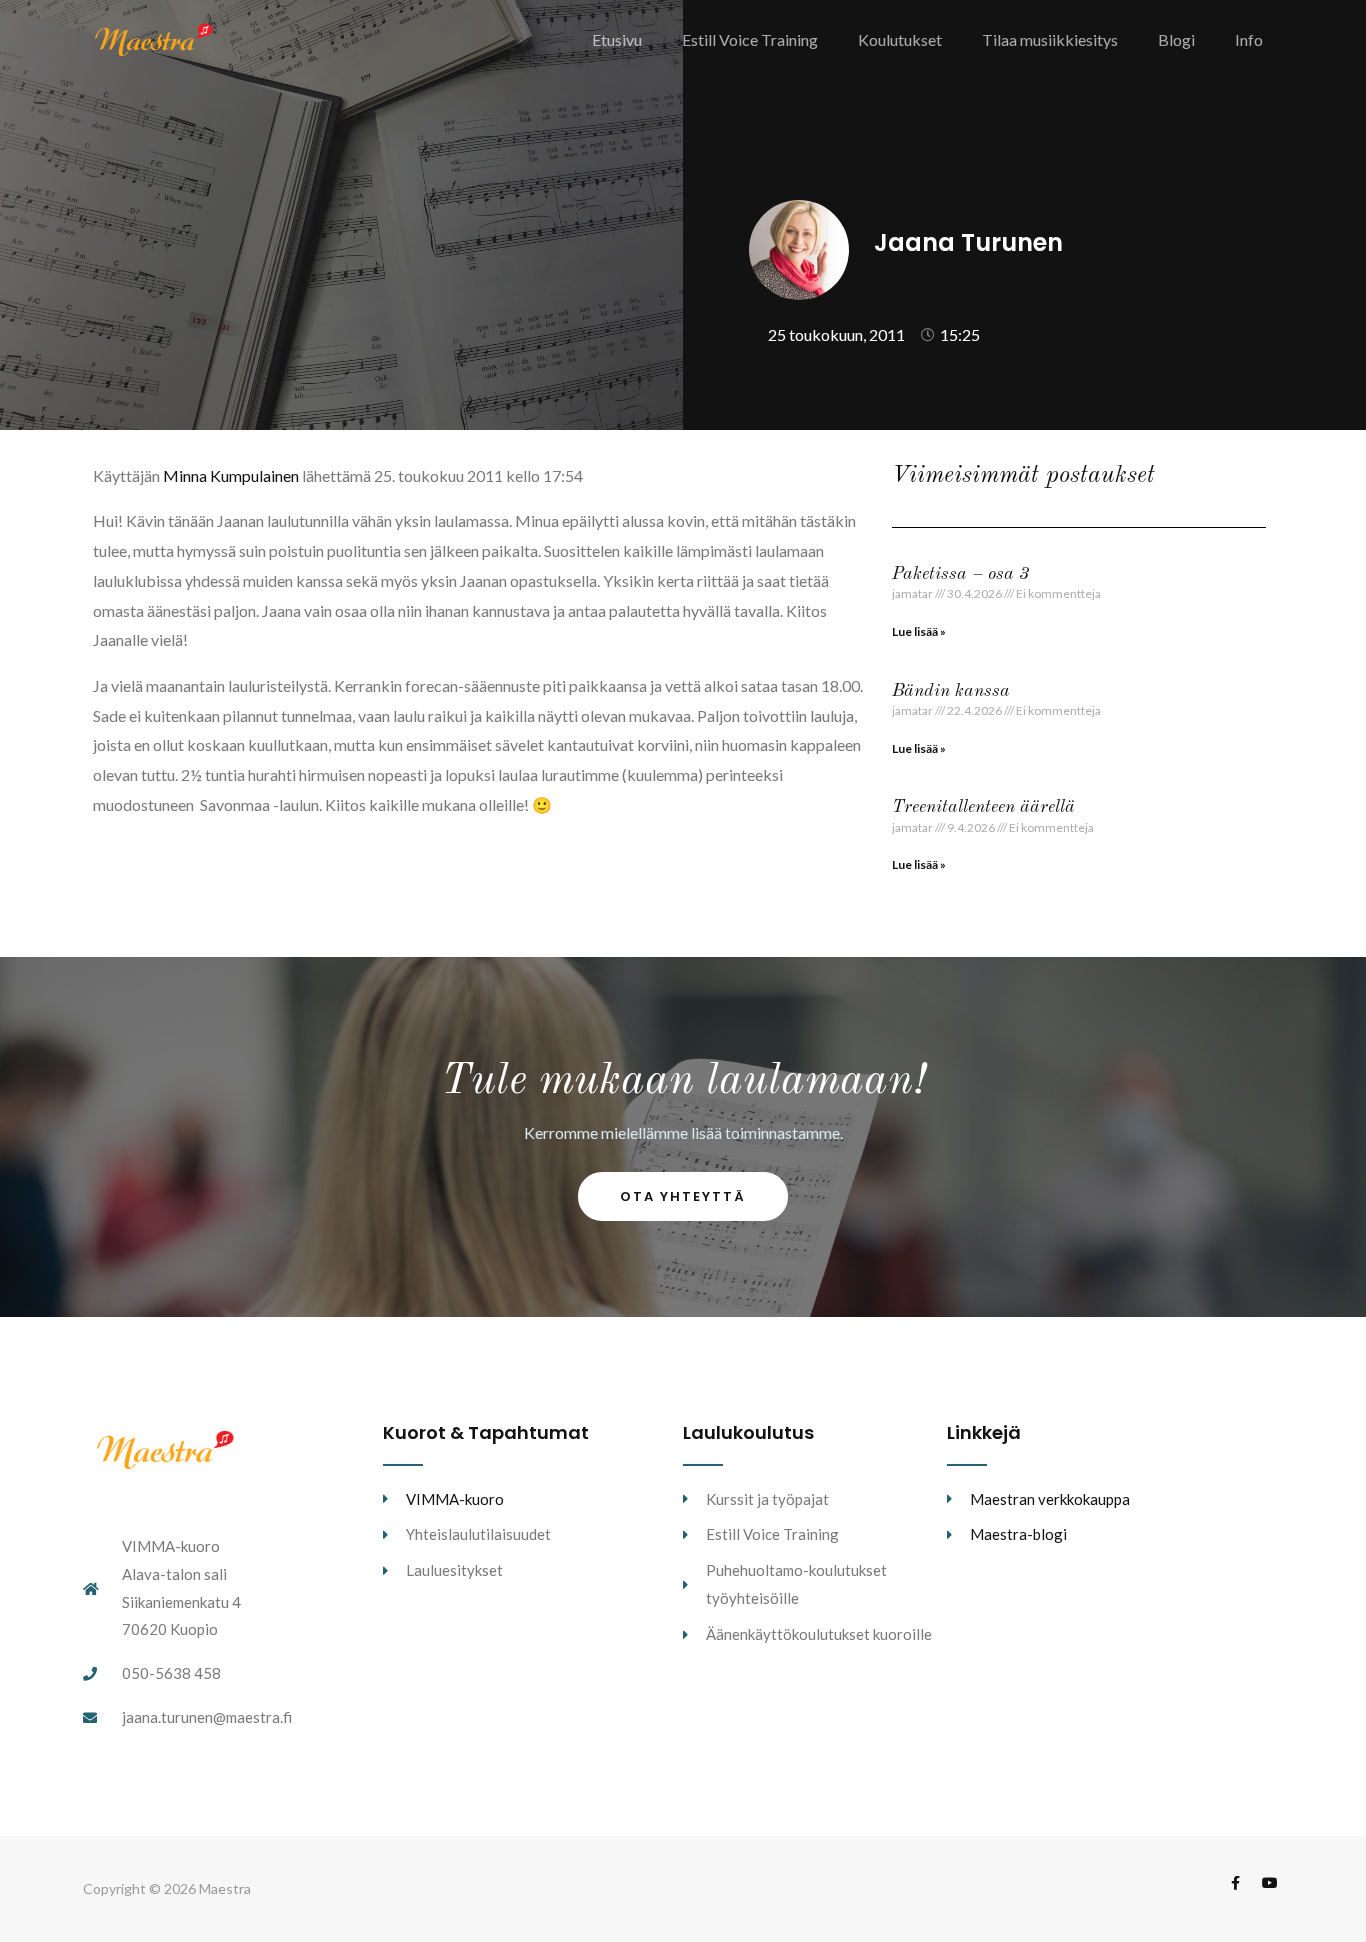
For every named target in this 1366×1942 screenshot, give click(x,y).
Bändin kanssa (951, 691)
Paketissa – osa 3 (960, 574)
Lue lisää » (919, 631)
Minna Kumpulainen (231, 475)
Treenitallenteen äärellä (983, 807)
